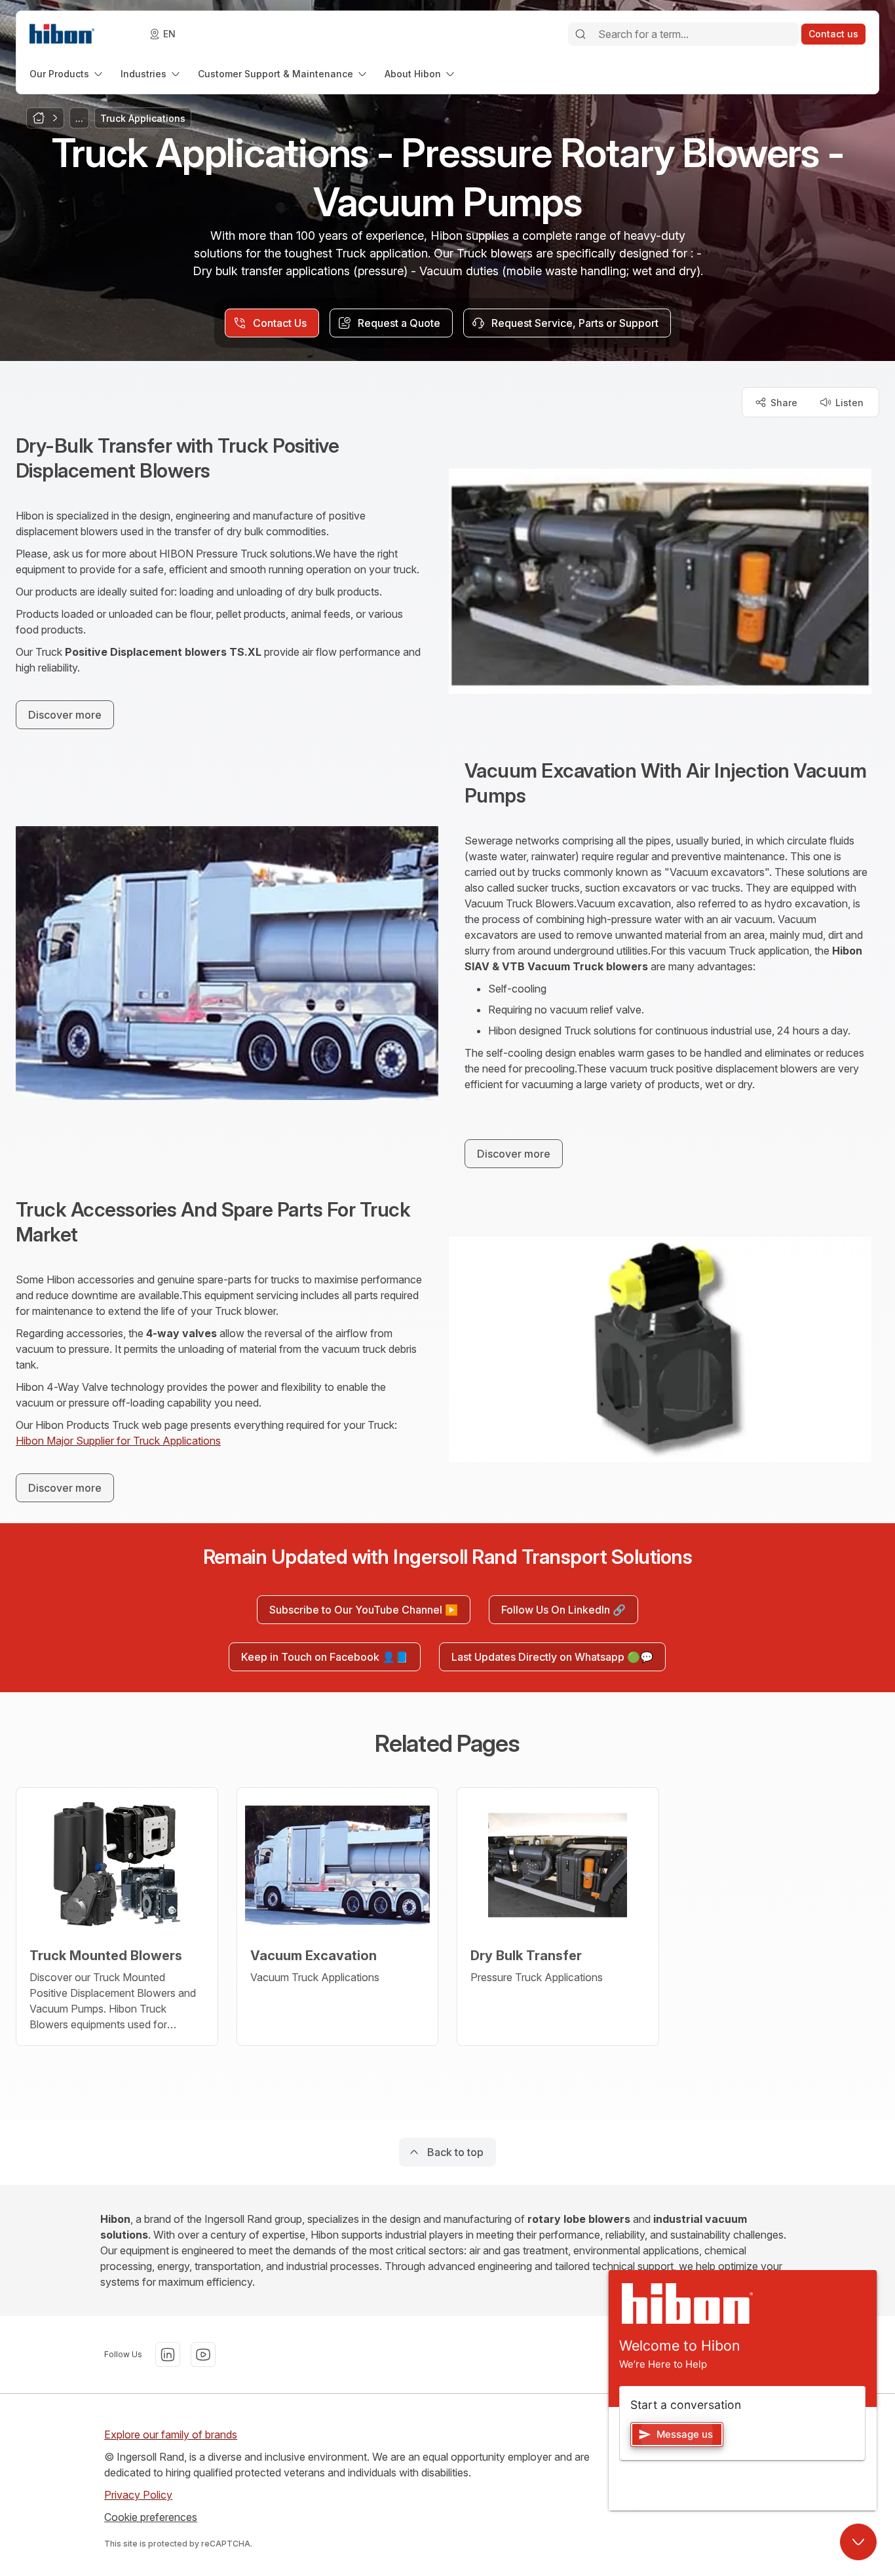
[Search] (581, 34)
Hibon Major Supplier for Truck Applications (118, 1441)
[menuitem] (67, 74)
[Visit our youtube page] (203, 2355)
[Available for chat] (858, 2542)
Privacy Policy (138, 2495)
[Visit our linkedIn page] (168, 2355)
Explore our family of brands (171, 2434)
